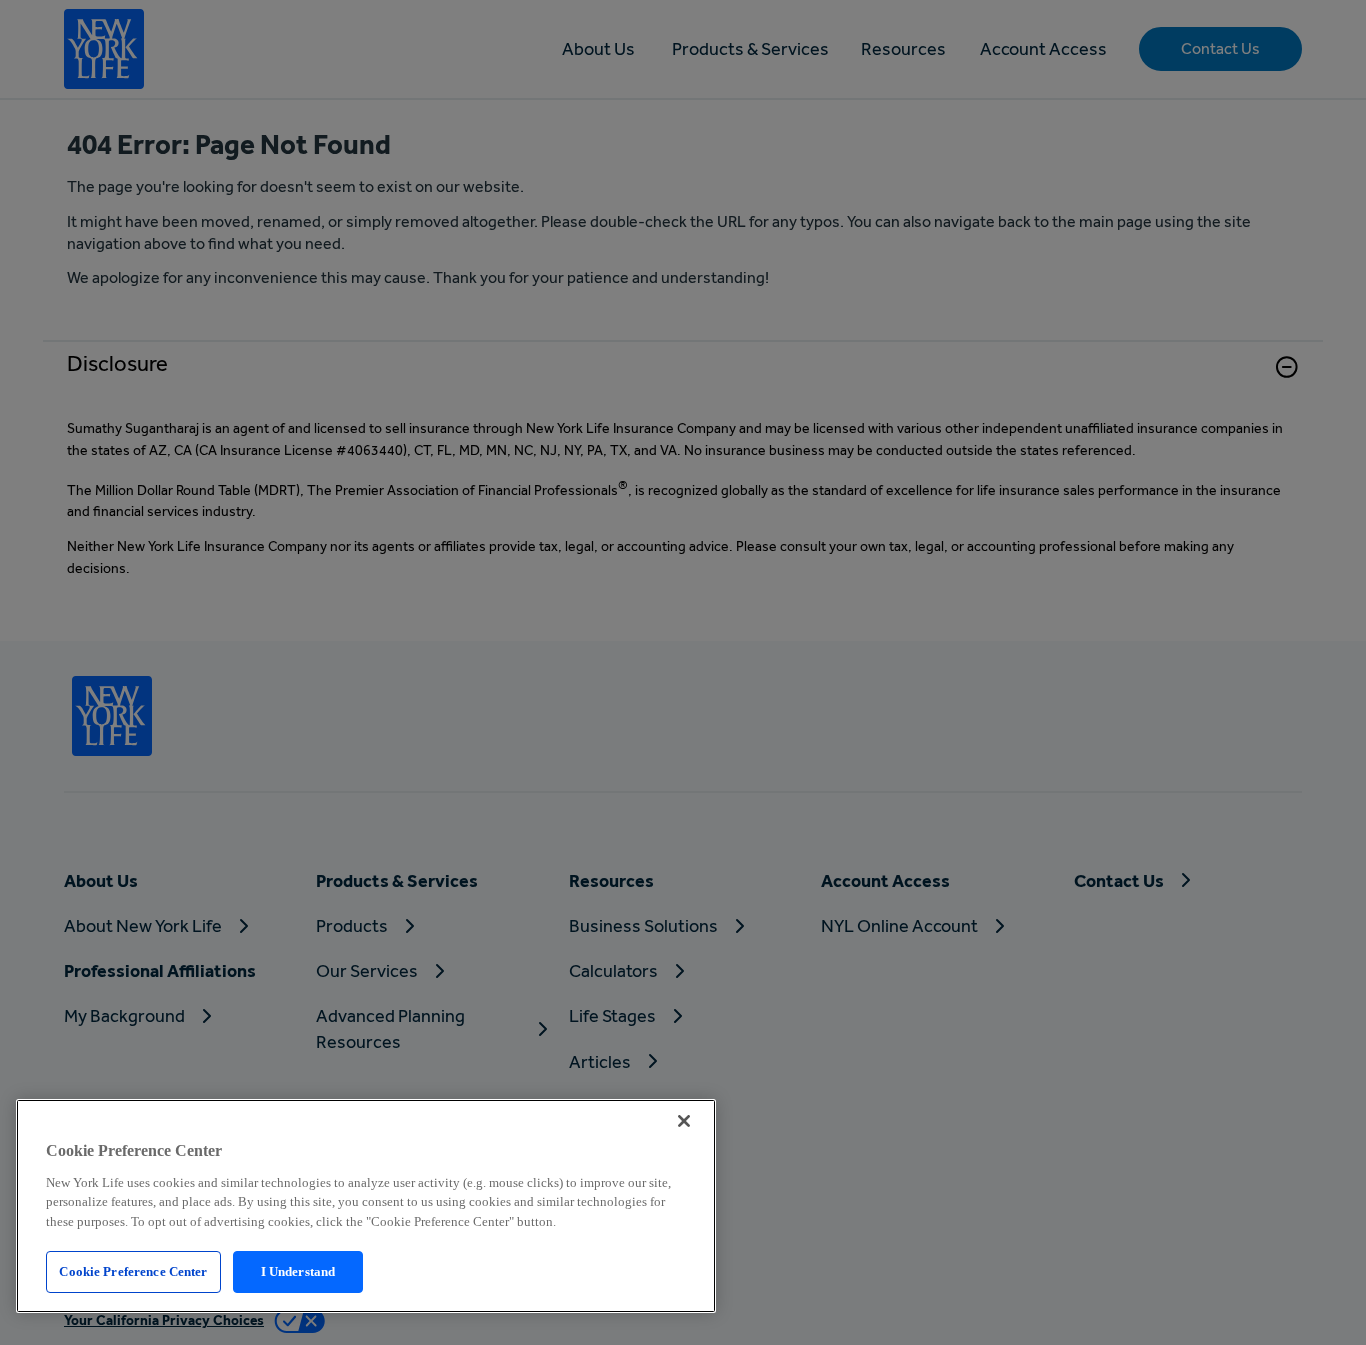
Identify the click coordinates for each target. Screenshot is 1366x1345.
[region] (366, 1206)
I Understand (298, 1271)
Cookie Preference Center (133, 1271)
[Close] (684, 1121)
